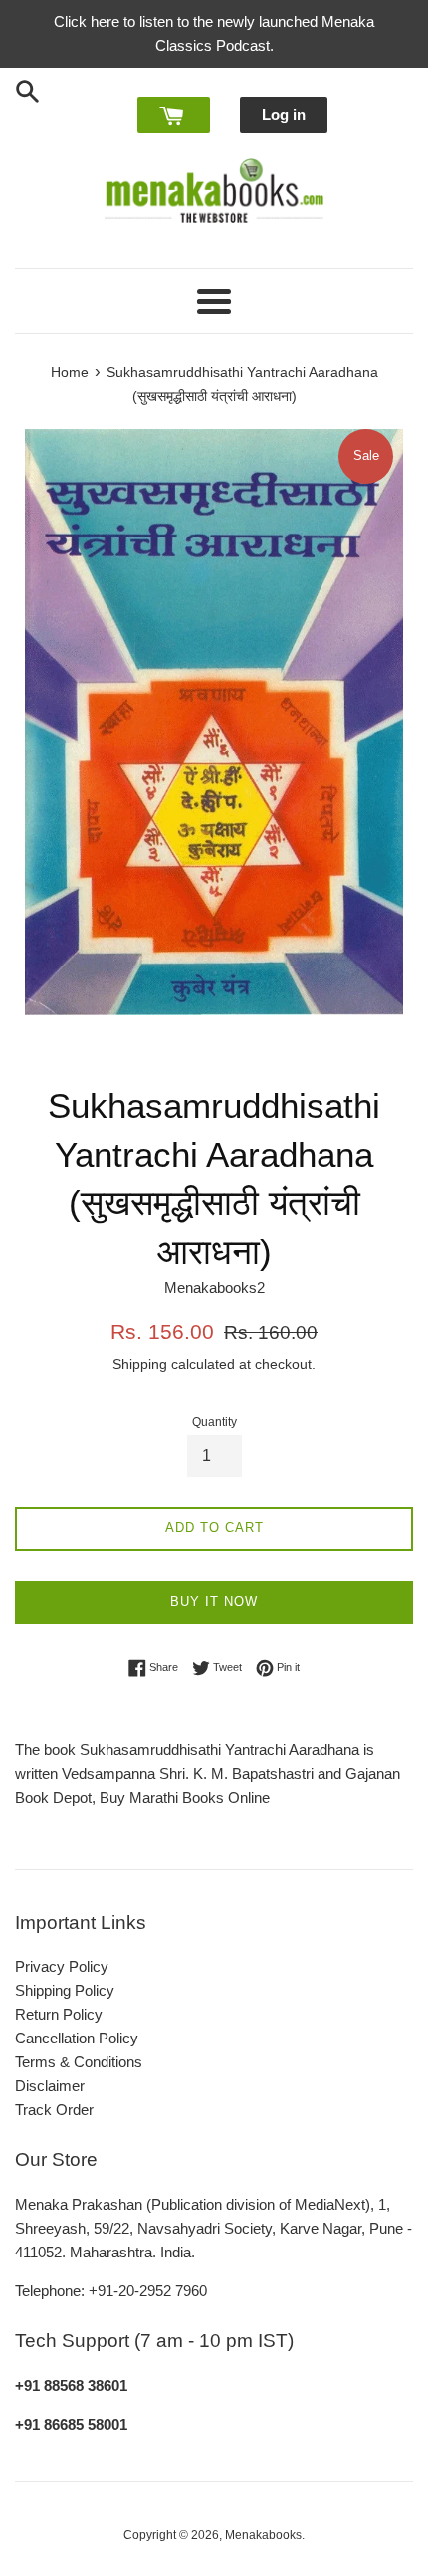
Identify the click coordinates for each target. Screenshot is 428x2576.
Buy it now (214, 1601)
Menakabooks (263, 2535)
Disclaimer (50, 2086)
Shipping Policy (65, 1990)
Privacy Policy (62, 1966)
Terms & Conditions (79, 2062)
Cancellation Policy (77, 2038)
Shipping (140, 1364)
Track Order (54, 2110)
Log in (284, 115)
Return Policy (59, 2014)
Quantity (214, 1422)
